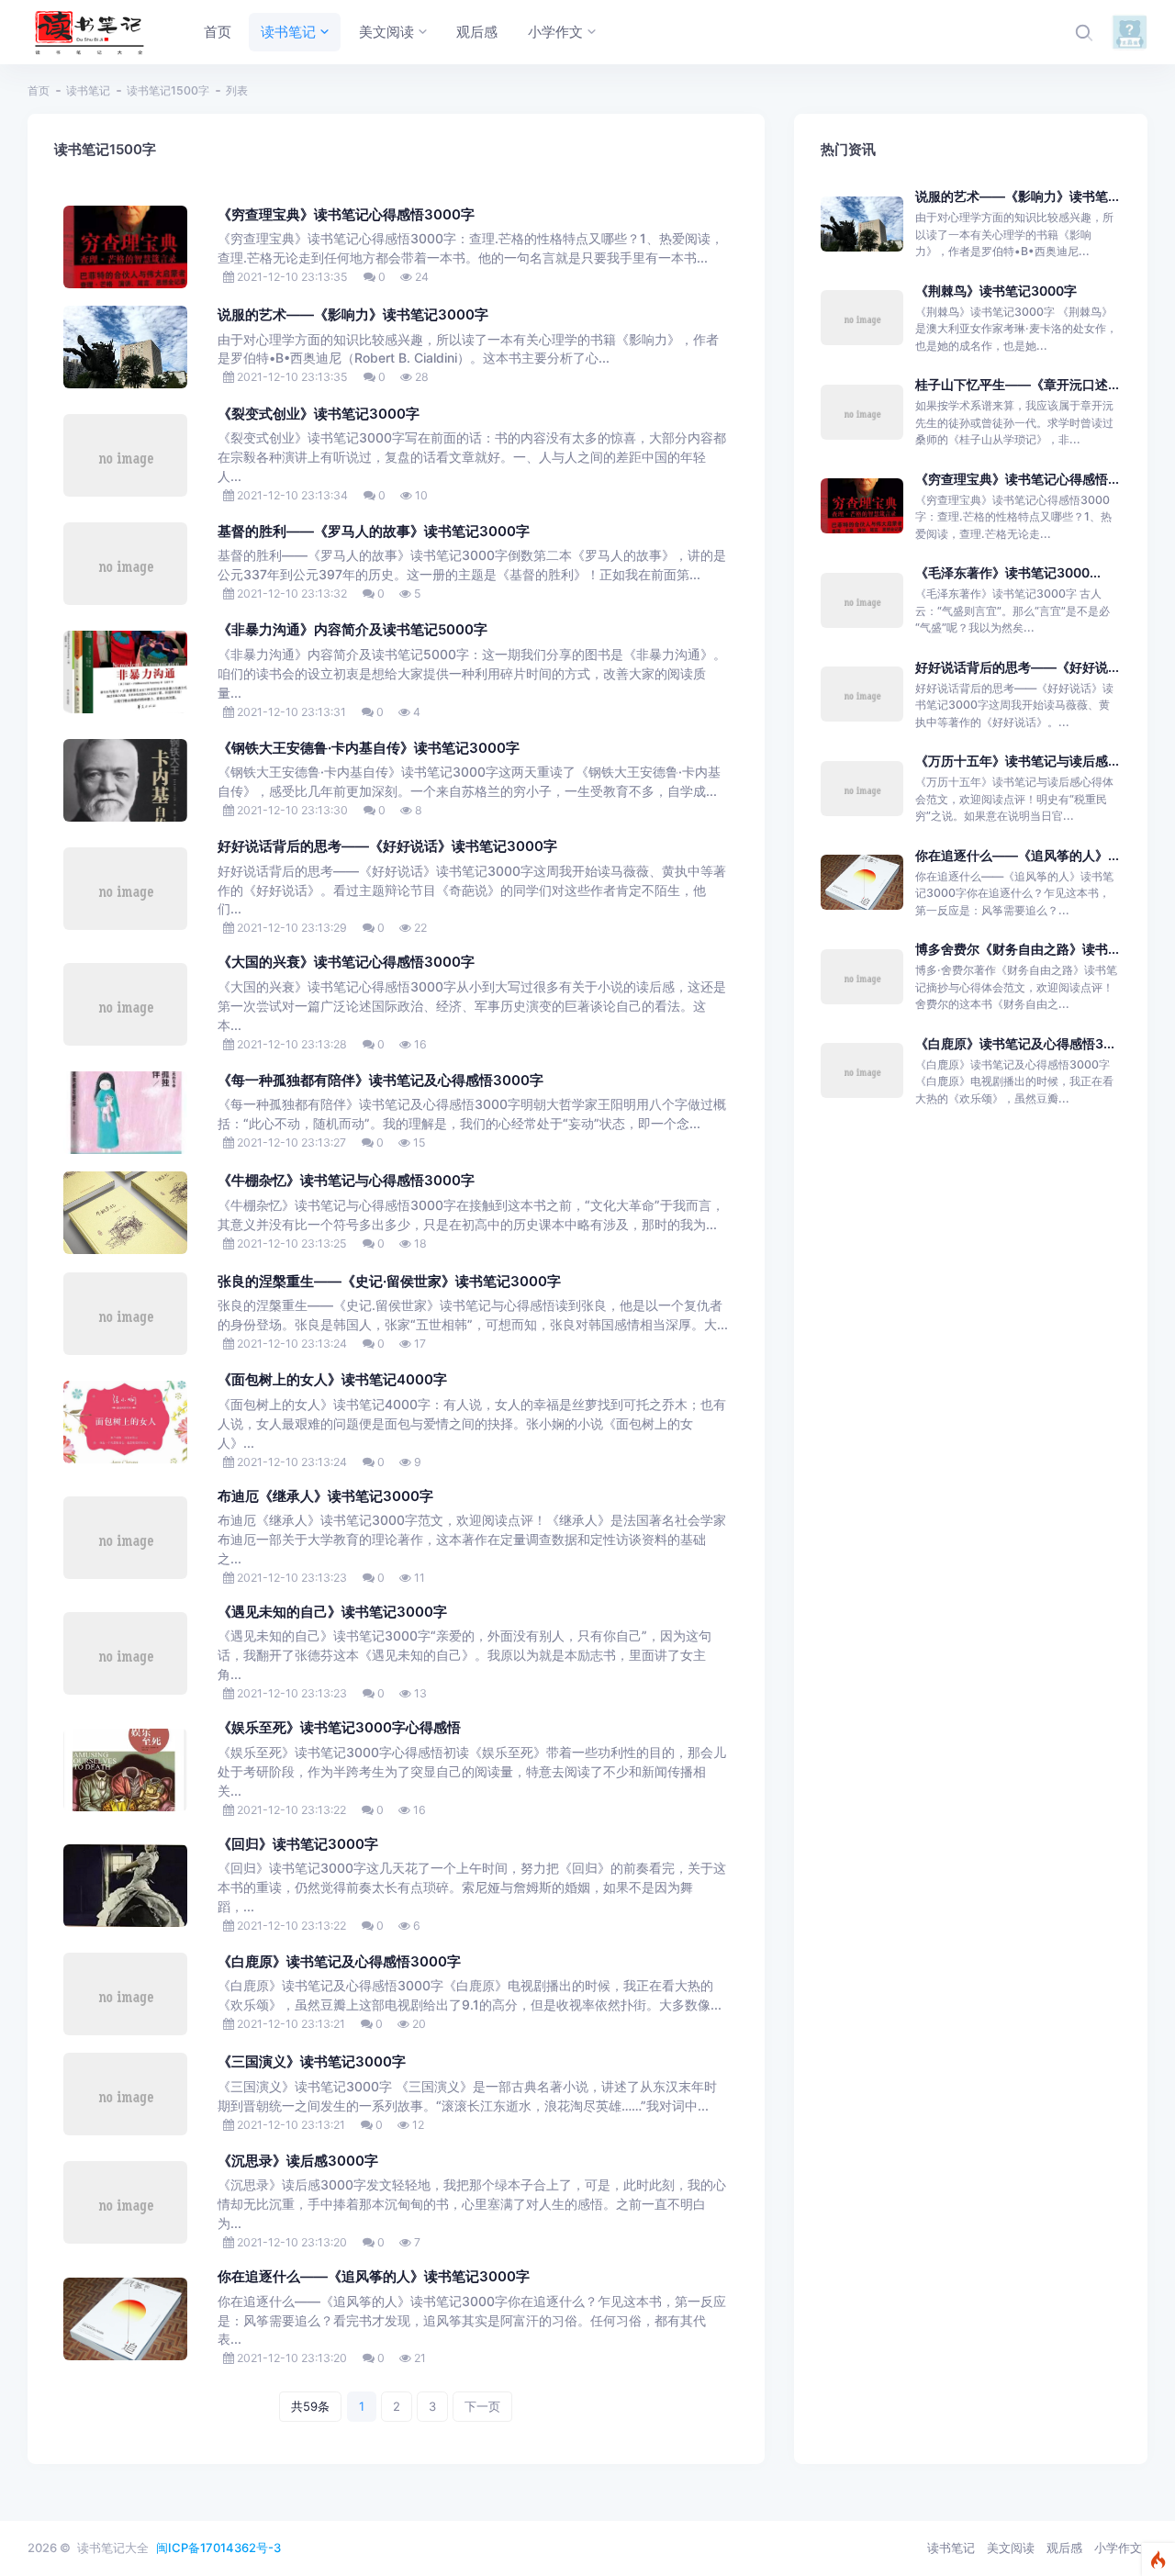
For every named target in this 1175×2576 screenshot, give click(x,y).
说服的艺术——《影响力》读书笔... (1017, 196)
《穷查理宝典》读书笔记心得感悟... (1017, 479)
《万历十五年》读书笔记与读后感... (1017, 761)
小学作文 (1118, 2548)
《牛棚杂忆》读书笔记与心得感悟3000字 (346, 1181)
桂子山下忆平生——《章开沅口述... (1017, 384)
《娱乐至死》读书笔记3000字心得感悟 (339, 1728)
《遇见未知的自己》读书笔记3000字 (332, 1612)
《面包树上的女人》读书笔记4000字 (332, 1380)
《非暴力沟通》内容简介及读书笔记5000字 (352, 630)
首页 (39, 90)
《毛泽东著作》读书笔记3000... (1008, 572)
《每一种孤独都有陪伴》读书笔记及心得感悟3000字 (380, 1081)
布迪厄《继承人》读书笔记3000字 (325, 1496)
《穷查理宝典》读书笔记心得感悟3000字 (346, 215)
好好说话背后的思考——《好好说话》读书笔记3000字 (387, 846)
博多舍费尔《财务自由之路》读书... (1017, 949)
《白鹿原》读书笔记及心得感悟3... (1015, 1043)
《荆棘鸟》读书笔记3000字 (996, 291)
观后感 (1064, 2548)
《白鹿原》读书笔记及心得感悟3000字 (339, 1962)
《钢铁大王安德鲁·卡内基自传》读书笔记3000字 (369, 748)
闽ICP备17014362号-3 (218, 2548)
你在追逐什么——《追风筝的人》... (1017, 855)
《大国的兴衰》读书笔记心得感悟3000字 (346, 962)
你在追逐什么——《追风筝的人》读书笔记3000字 (374, 2277)
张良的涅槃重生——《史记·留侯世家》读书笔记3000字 (389, 1282)
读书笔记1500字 (168, 90)
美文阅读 (1011, 2548)
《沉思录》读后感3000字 (298, 2161)
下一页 (482, 2406)
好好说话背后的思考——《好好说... (1017, 667)
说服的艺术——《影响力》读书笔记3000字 (353, 315)
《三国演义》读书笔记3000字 (312, 2062)
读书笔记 (88, 90)
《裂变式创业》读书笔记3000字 (319, 414)
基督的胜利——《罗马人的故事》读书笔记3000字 (374, 532)
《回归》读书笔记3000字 (298, 1844)
